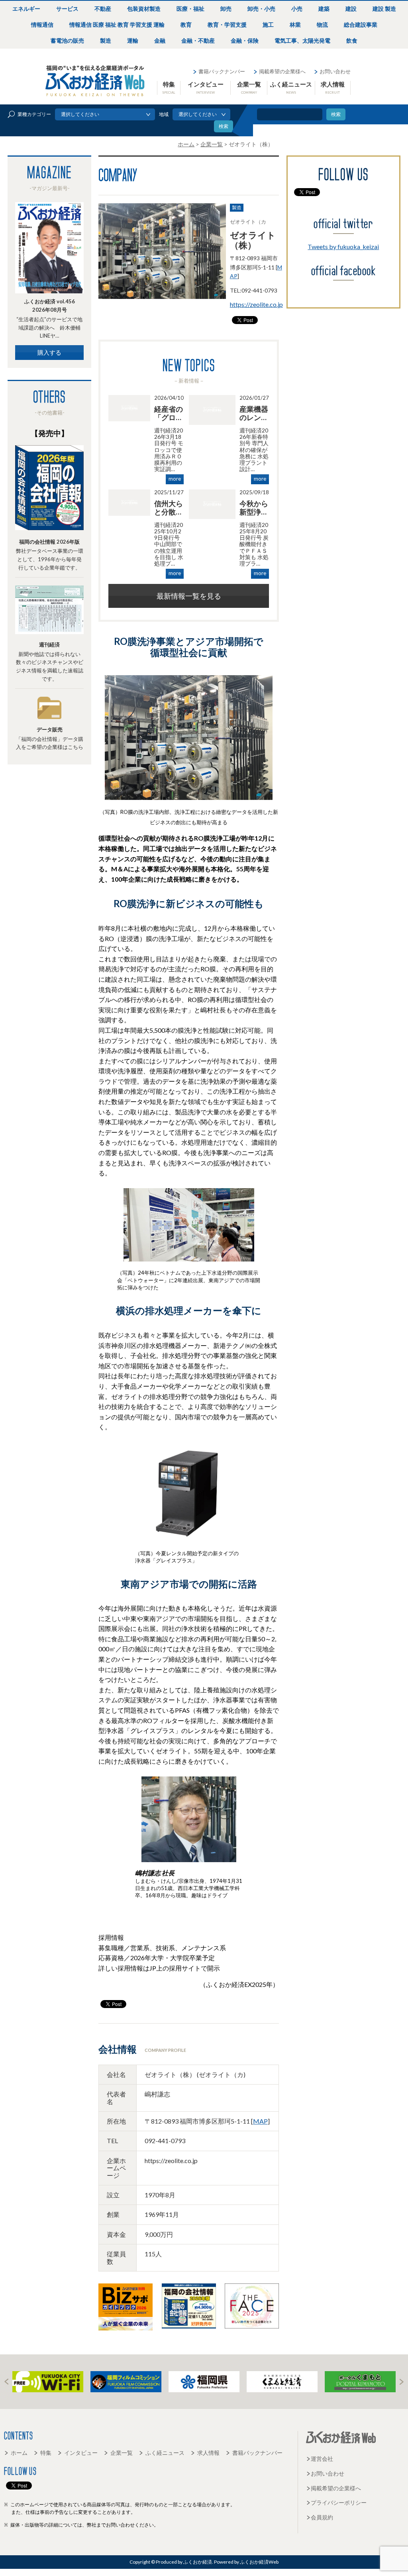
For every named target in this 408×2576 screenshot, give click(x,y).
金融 (160, 40)
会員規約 (322, 2517)
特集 (169, 87)
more (175, 479)
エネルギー (26, 9)
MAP (260, 2121)
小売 (297, 9)
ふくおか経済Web (95, 81)
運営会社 (322, 2459)
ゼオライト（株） (253, 240)
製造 (106, 40)
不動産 (103, 9)
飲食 (352, 40)
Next (402, 2382)
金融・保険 (245, 40)
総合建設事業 (361, 25)
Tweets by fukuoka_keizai (343, 247)
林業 (295, 25)
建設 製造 (384, 9)
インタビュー (206, 87)
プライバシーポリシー (339, 2502)
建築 (324, 9)
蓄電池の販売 (67, 40)
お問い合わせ (335, 71)
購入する (49, 352)
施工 (268, 25)
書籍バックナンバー (222, 71)
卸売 (226, 9)
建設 (351, 9)
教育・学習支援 (227, 25)
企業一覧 (249, 87)
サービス (67, 9)
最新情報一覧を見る (189, 596)
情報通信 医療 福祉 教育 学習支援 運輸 (117, 25)
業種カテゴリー (34, 114)
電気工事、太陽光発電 (302, 40)
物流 (322, 25)
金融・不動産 (198, 40)
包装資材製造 (144, 9)
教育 (186, 25)
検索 (336, 114)
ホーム (19, 2453)
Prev (6, 2382)
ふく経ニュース (291, 87)
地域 (164, 114)
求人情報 (333, 87)
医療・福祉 (190, 9)
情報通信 (42, 25)
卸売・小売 (261, 9)
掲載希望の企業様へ (282, 71)
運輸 (133, 40)
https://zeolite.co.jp (256, 305)
